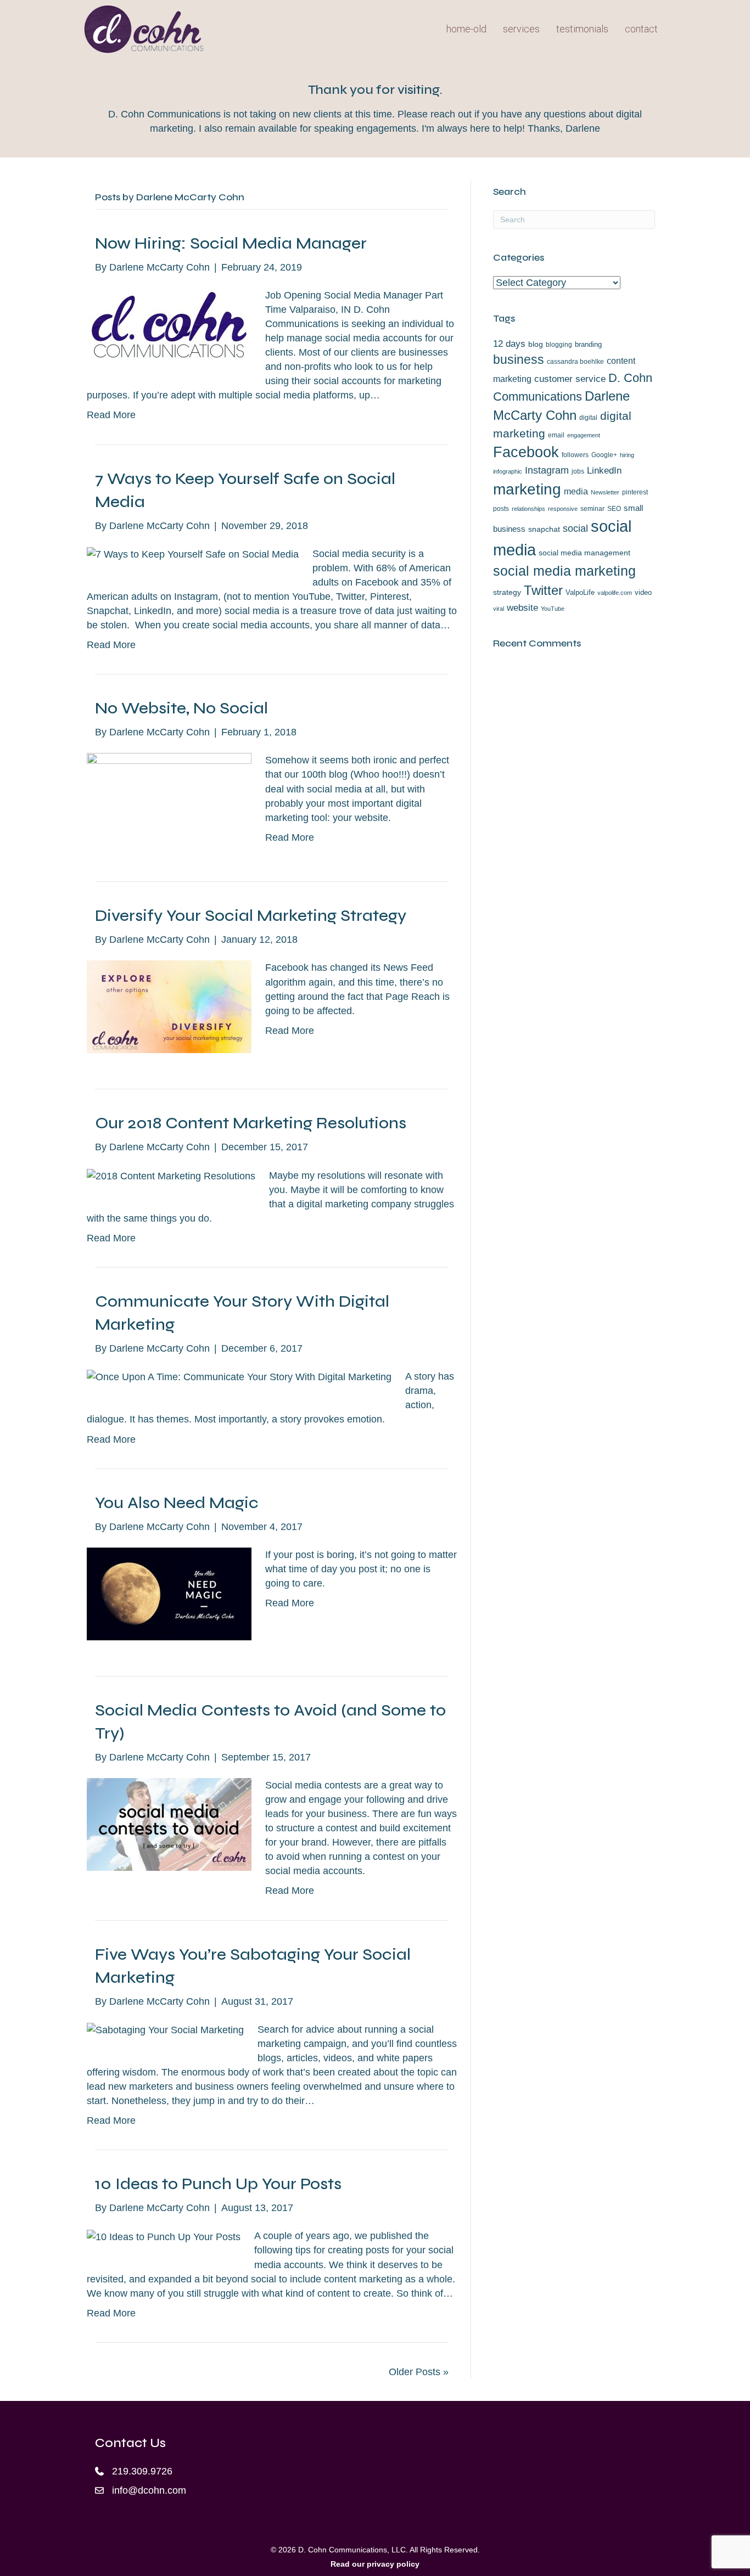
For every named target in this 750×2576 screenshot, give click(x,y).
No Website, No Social (181, 708)
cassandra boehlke (575, 362)
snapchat (544, 529)
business (519, 359)
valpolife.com (615, 593)
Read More (111, 415)
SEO (614, 509)
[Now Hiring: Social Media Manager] (169, 324)
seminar (592, 509)
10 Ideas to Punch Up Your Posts (218, 2184)
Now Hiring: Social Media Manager (231, 243)
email (556, 435)
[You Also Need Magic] (169, 1593)
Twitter (543, 590)
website (522, 608)
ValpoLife (580, 592)
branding (588, 344)
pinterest (635, 492)
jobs (578, 471)
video (643, 592)
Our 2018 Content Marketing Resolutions (251, 1123)
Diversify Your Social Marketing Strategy (251, 915)
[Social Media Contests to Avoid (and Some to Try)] (169, 1824)
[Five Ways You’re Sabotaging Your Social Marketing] (165, 2029)
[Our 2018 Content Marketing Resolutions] (171, 1175)
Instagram (547, 470)
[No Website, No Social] (169, 799)
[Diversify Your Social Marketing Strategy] (169, 1006)
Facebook (526, 452)
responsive (563, 509)
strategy (507, 592)
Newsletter (605, 492)
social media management (584, 553)
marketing (527, 489)
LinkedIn (604, 470)
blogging (559, 345)
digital (588, 418)
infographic (508, 471)
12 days (509, 344)
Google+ (604, 455)
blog (536, 344)
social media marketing (564, 571)
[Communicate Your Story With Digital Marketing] (239, 1376)
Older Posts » (419, 2372)
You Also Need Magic (177, 1503)
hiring (627, 455)
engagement (584, 435)
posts (501, 509)
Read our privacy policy (375, 2564)
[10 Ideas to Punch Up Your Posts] (164, 2236)
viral (499, 609)
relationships (528, 509)
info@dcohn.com (149, 2490)
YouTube (553, 609)
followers (575, 455)
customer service (570, 379)
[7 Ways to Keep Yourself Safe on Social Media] (193, 554)
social (575, 528)
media (576, 491)
